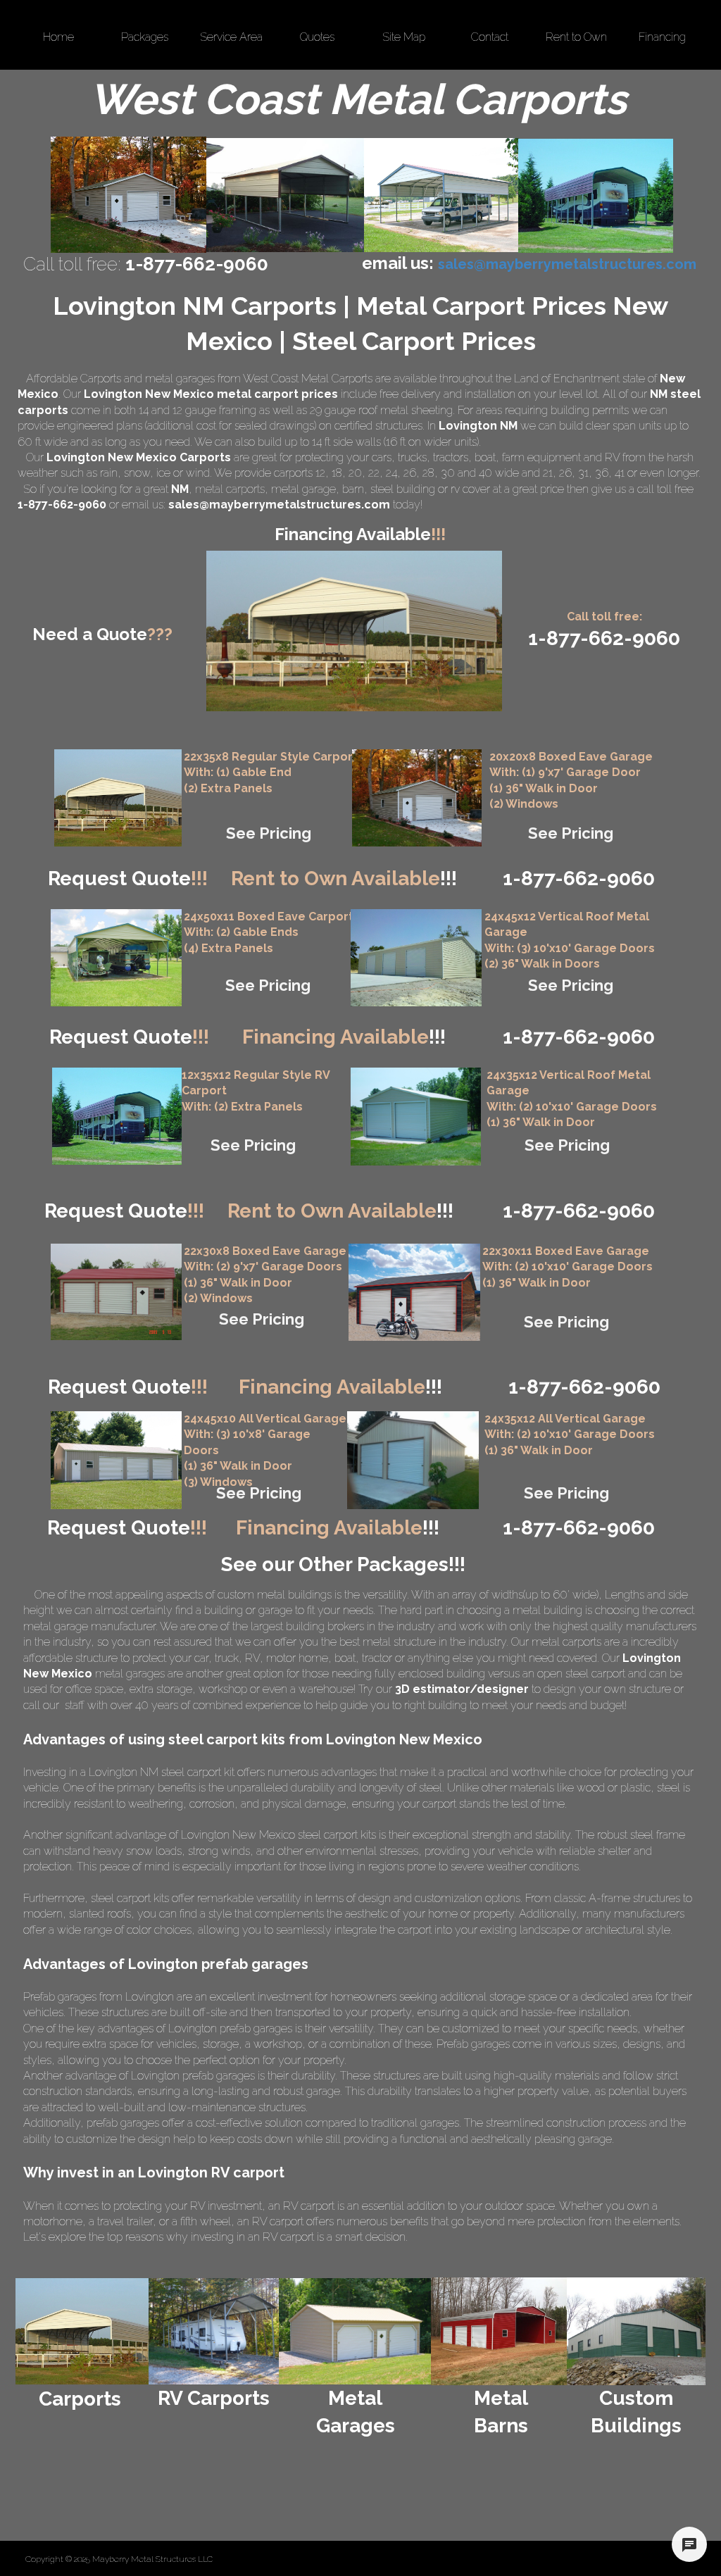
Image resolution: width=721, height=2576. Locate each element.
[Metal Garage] (417, 798)
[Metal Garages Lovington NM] (128, 195)
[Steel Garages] (116, 1292)
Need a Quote (102, 634)
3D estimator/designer (462, 1689)
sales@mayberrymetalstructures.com (279, 505)
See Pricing (269, 833)
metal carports (230, 489)
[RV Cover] (116, 958)
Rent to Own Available (344, 879)
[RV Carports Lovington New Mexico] (596, 196)
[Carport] (118, 798)
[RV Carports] (214, 2331)
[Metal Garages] (356, 2331)
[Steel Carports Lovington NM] (441, 195)
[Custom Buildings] (636, 2331)
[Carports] (82, 2331)
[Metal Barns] (499, 2331)
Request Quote (128, 879)
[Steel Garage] (416, 1117)
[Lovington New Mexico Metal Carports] (285, 195)
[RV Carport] (117, 1116)
